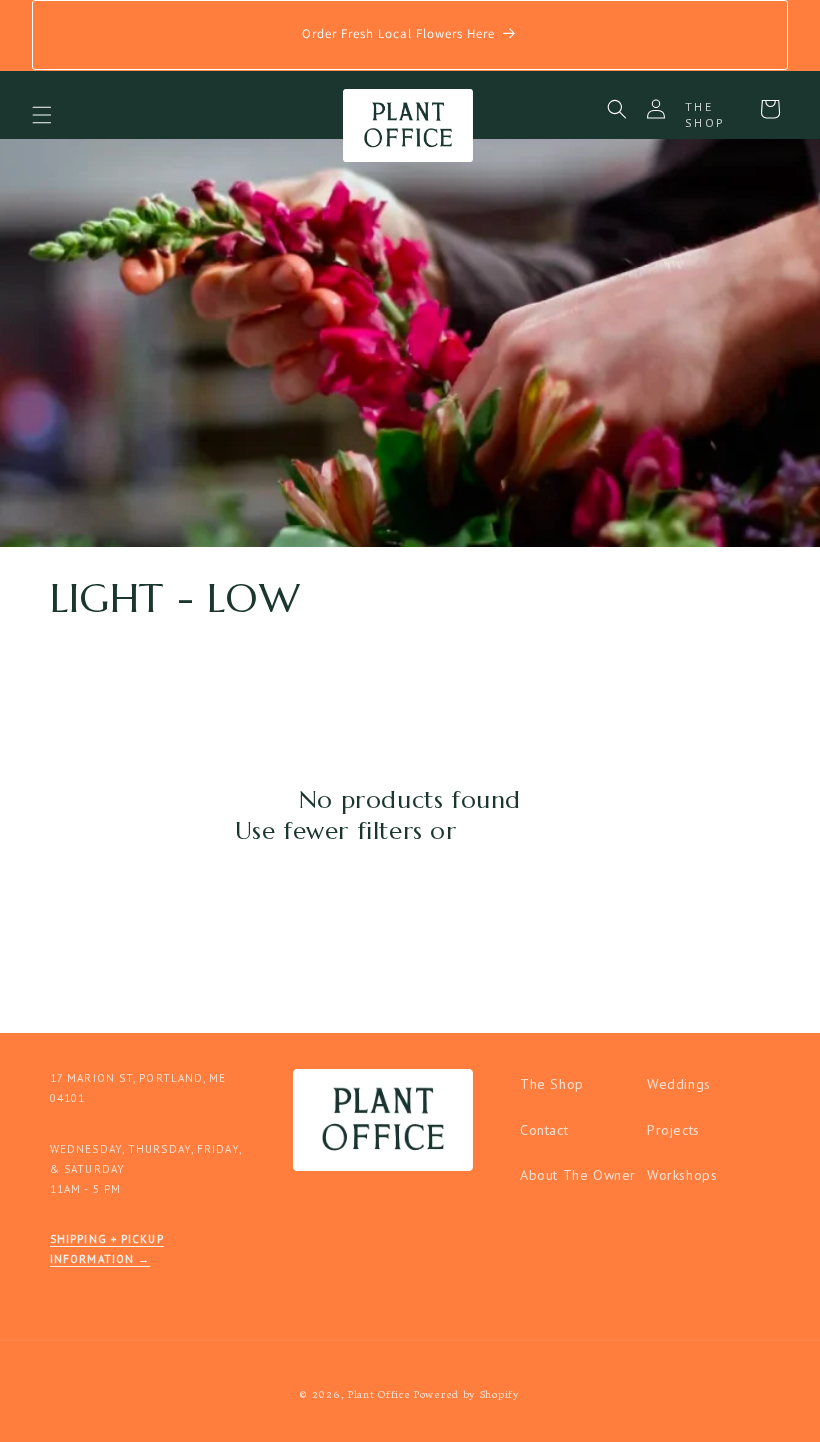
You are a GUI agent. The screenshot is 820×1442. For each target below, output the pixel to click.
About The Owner (578, 1175)
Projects (673, 1130)
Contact (544, 1130)
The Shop (552, 1084)
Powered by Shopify (467, 1395)
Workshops (682, 1175)
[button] (42, 115)
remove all (524, 831)
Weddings (679, 1084)
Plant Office (379, 1395)
